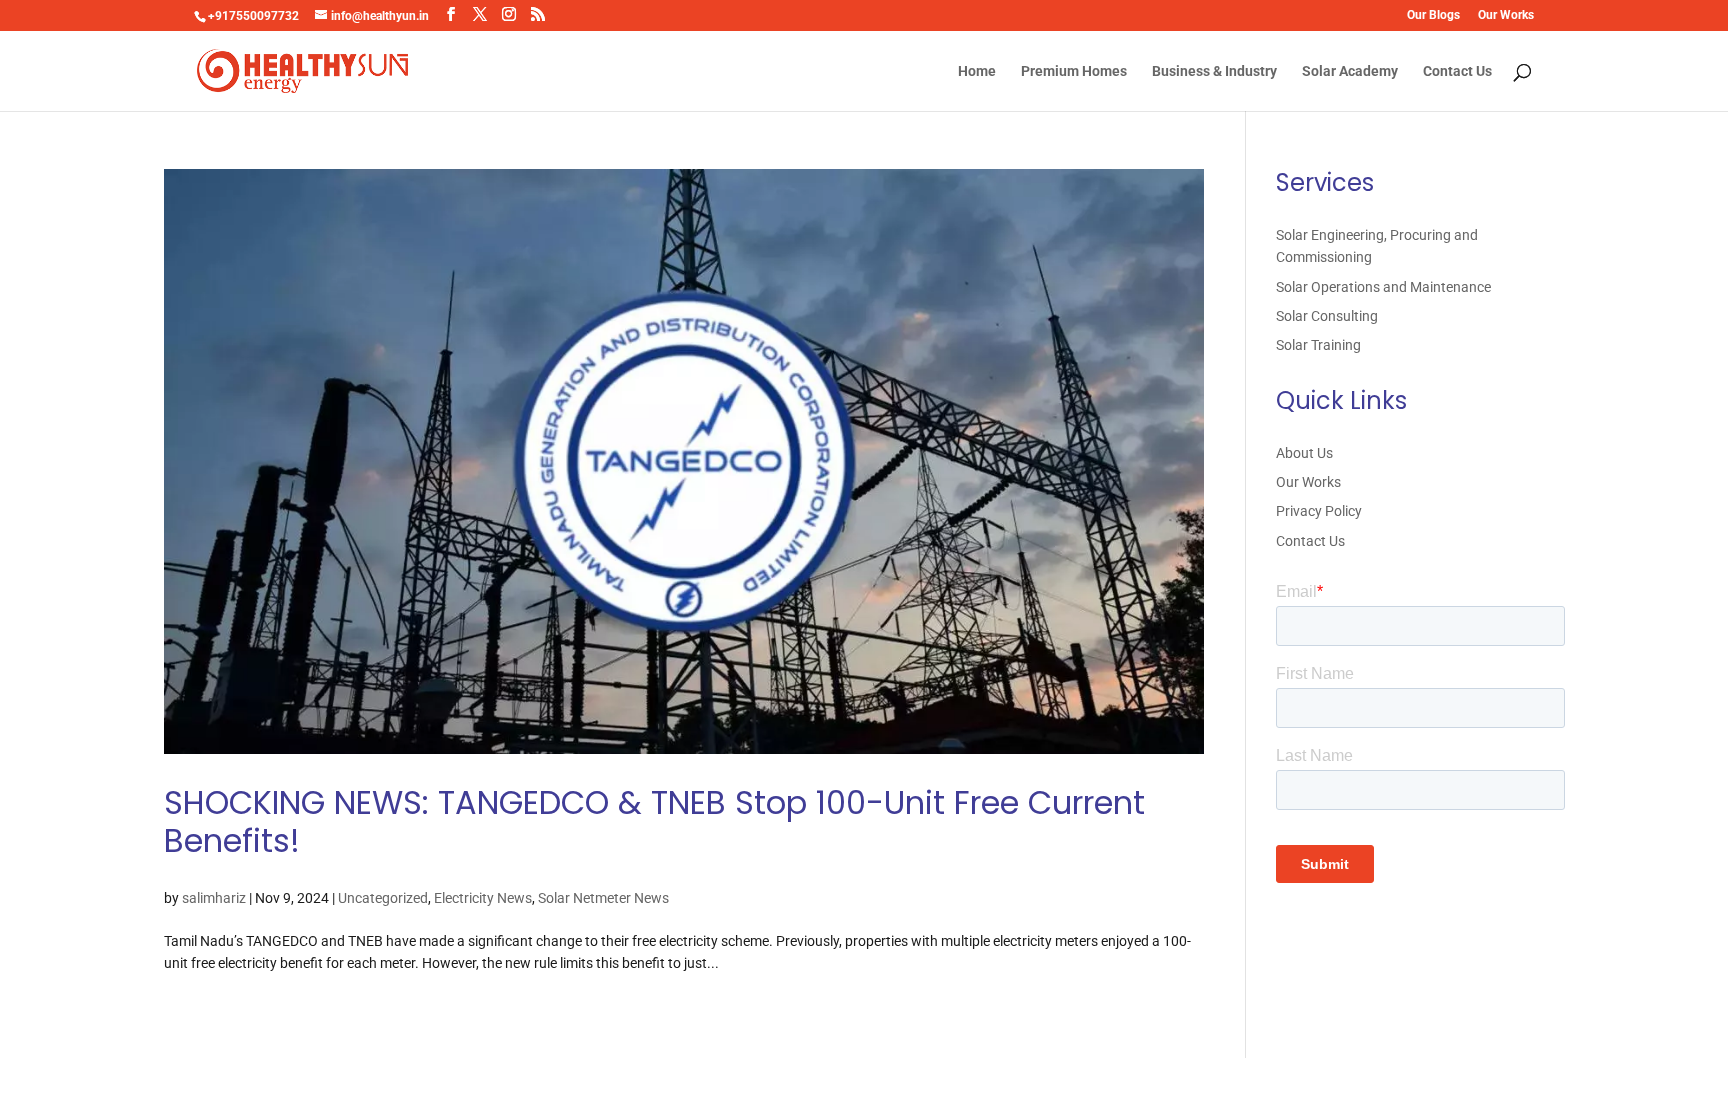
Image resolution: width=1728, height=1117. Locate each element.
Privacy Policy (1319, 511)
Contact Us (1457, 71)
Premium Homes (1074, 71)
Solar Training (1318, 345)
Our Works (1506, 15)
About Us (1304, 453)
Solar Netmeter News (603, 898)
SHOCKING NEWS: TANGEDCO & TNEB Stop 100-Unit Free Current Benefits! (654, 821)
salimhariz (214, 898)
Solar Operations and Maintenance (1383, 287)
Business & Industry (1214, 71)
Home (977, 71)
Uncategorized (383, 898)
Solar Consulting (1327, 316)
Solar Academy (1350, 71)
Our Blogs (1433, 15)
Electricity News (483, 898)
